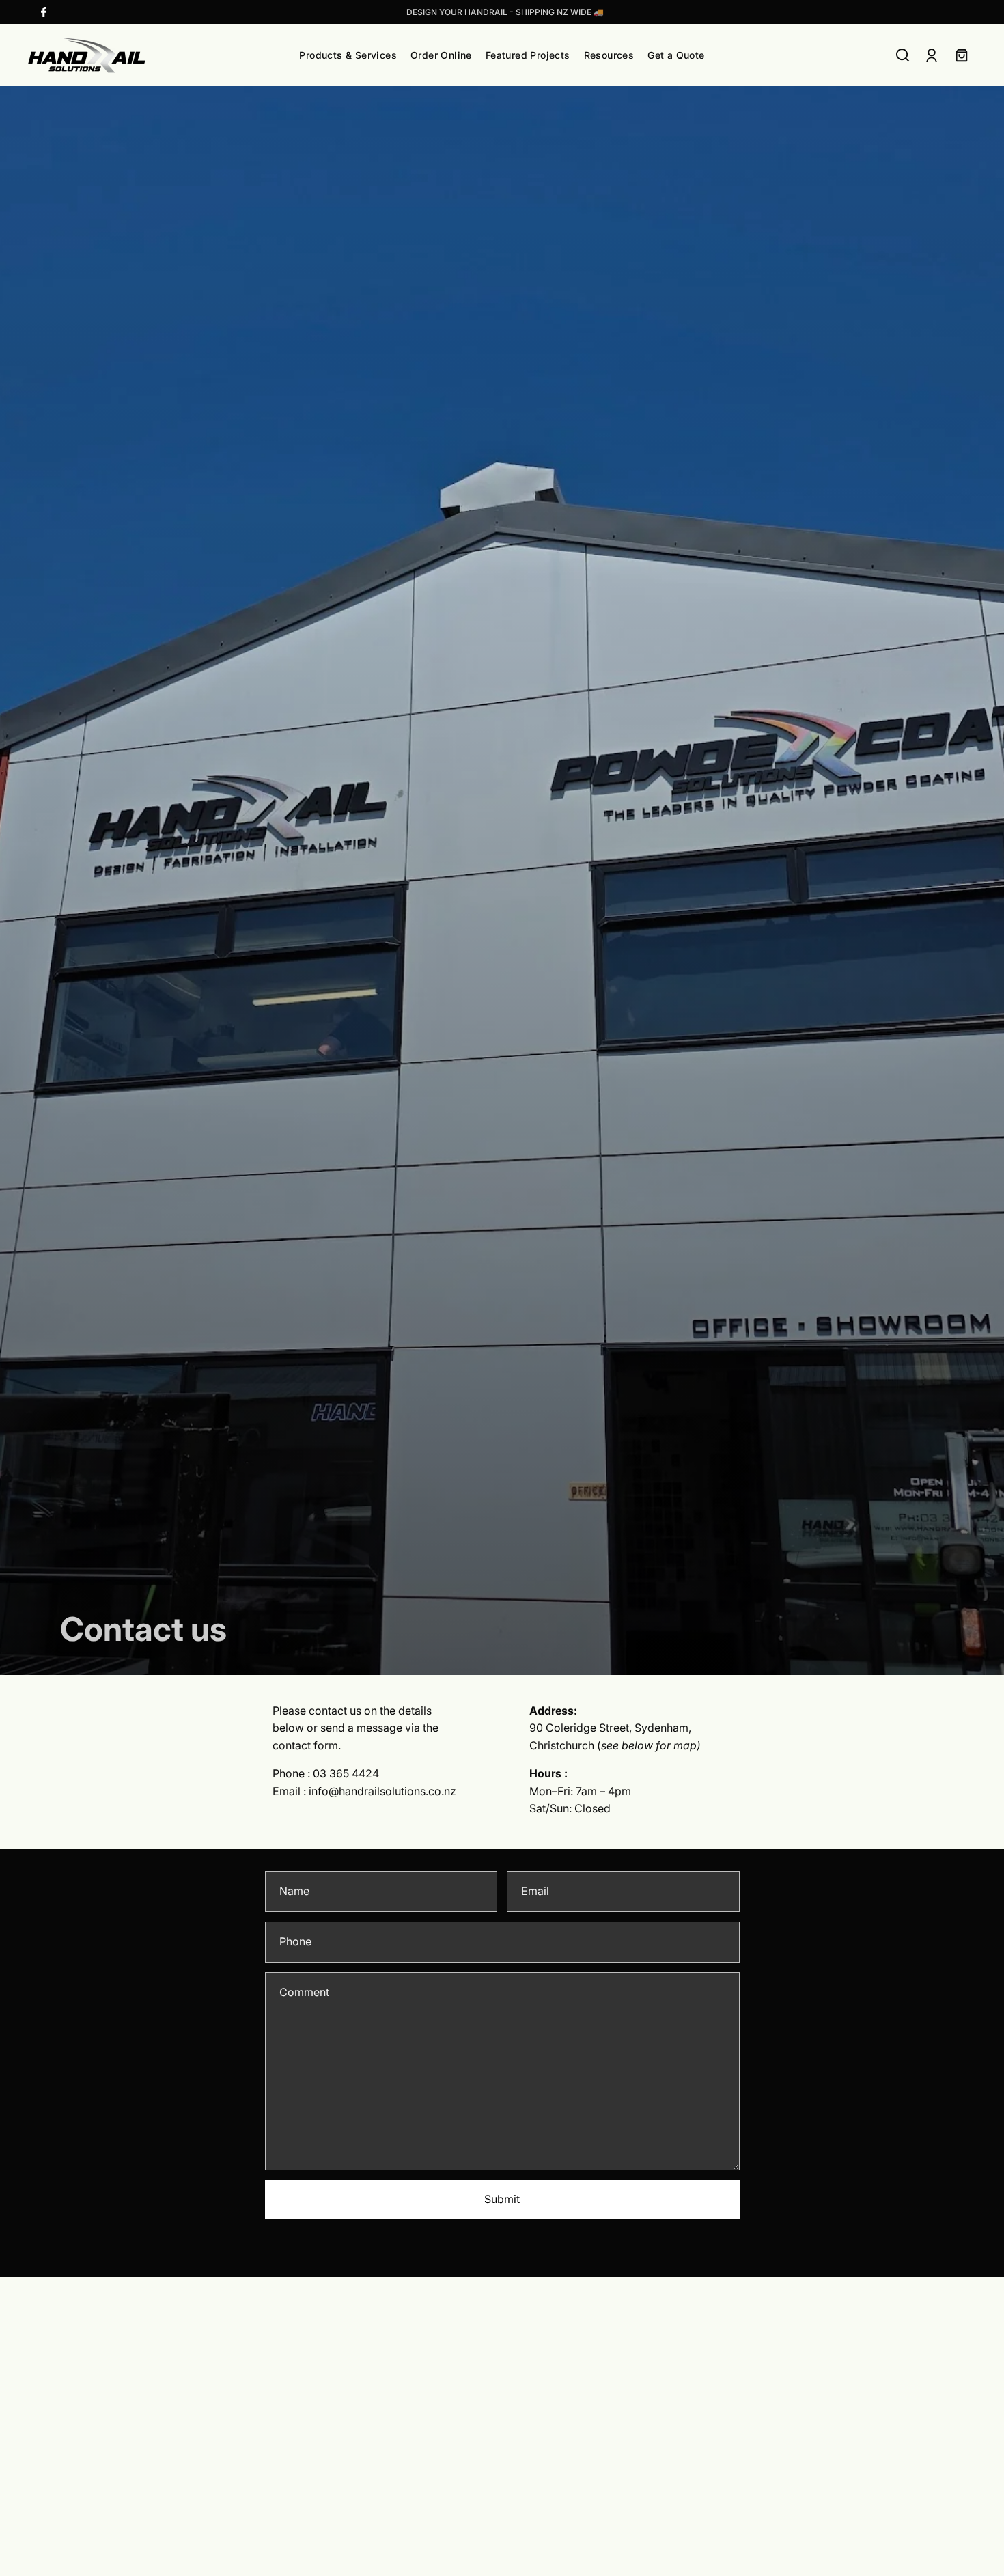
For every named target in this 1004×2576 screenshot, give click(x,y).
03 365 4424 (346, 1773)
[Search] (903, 55)
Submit (502, 2199)
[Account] (932, 55)
